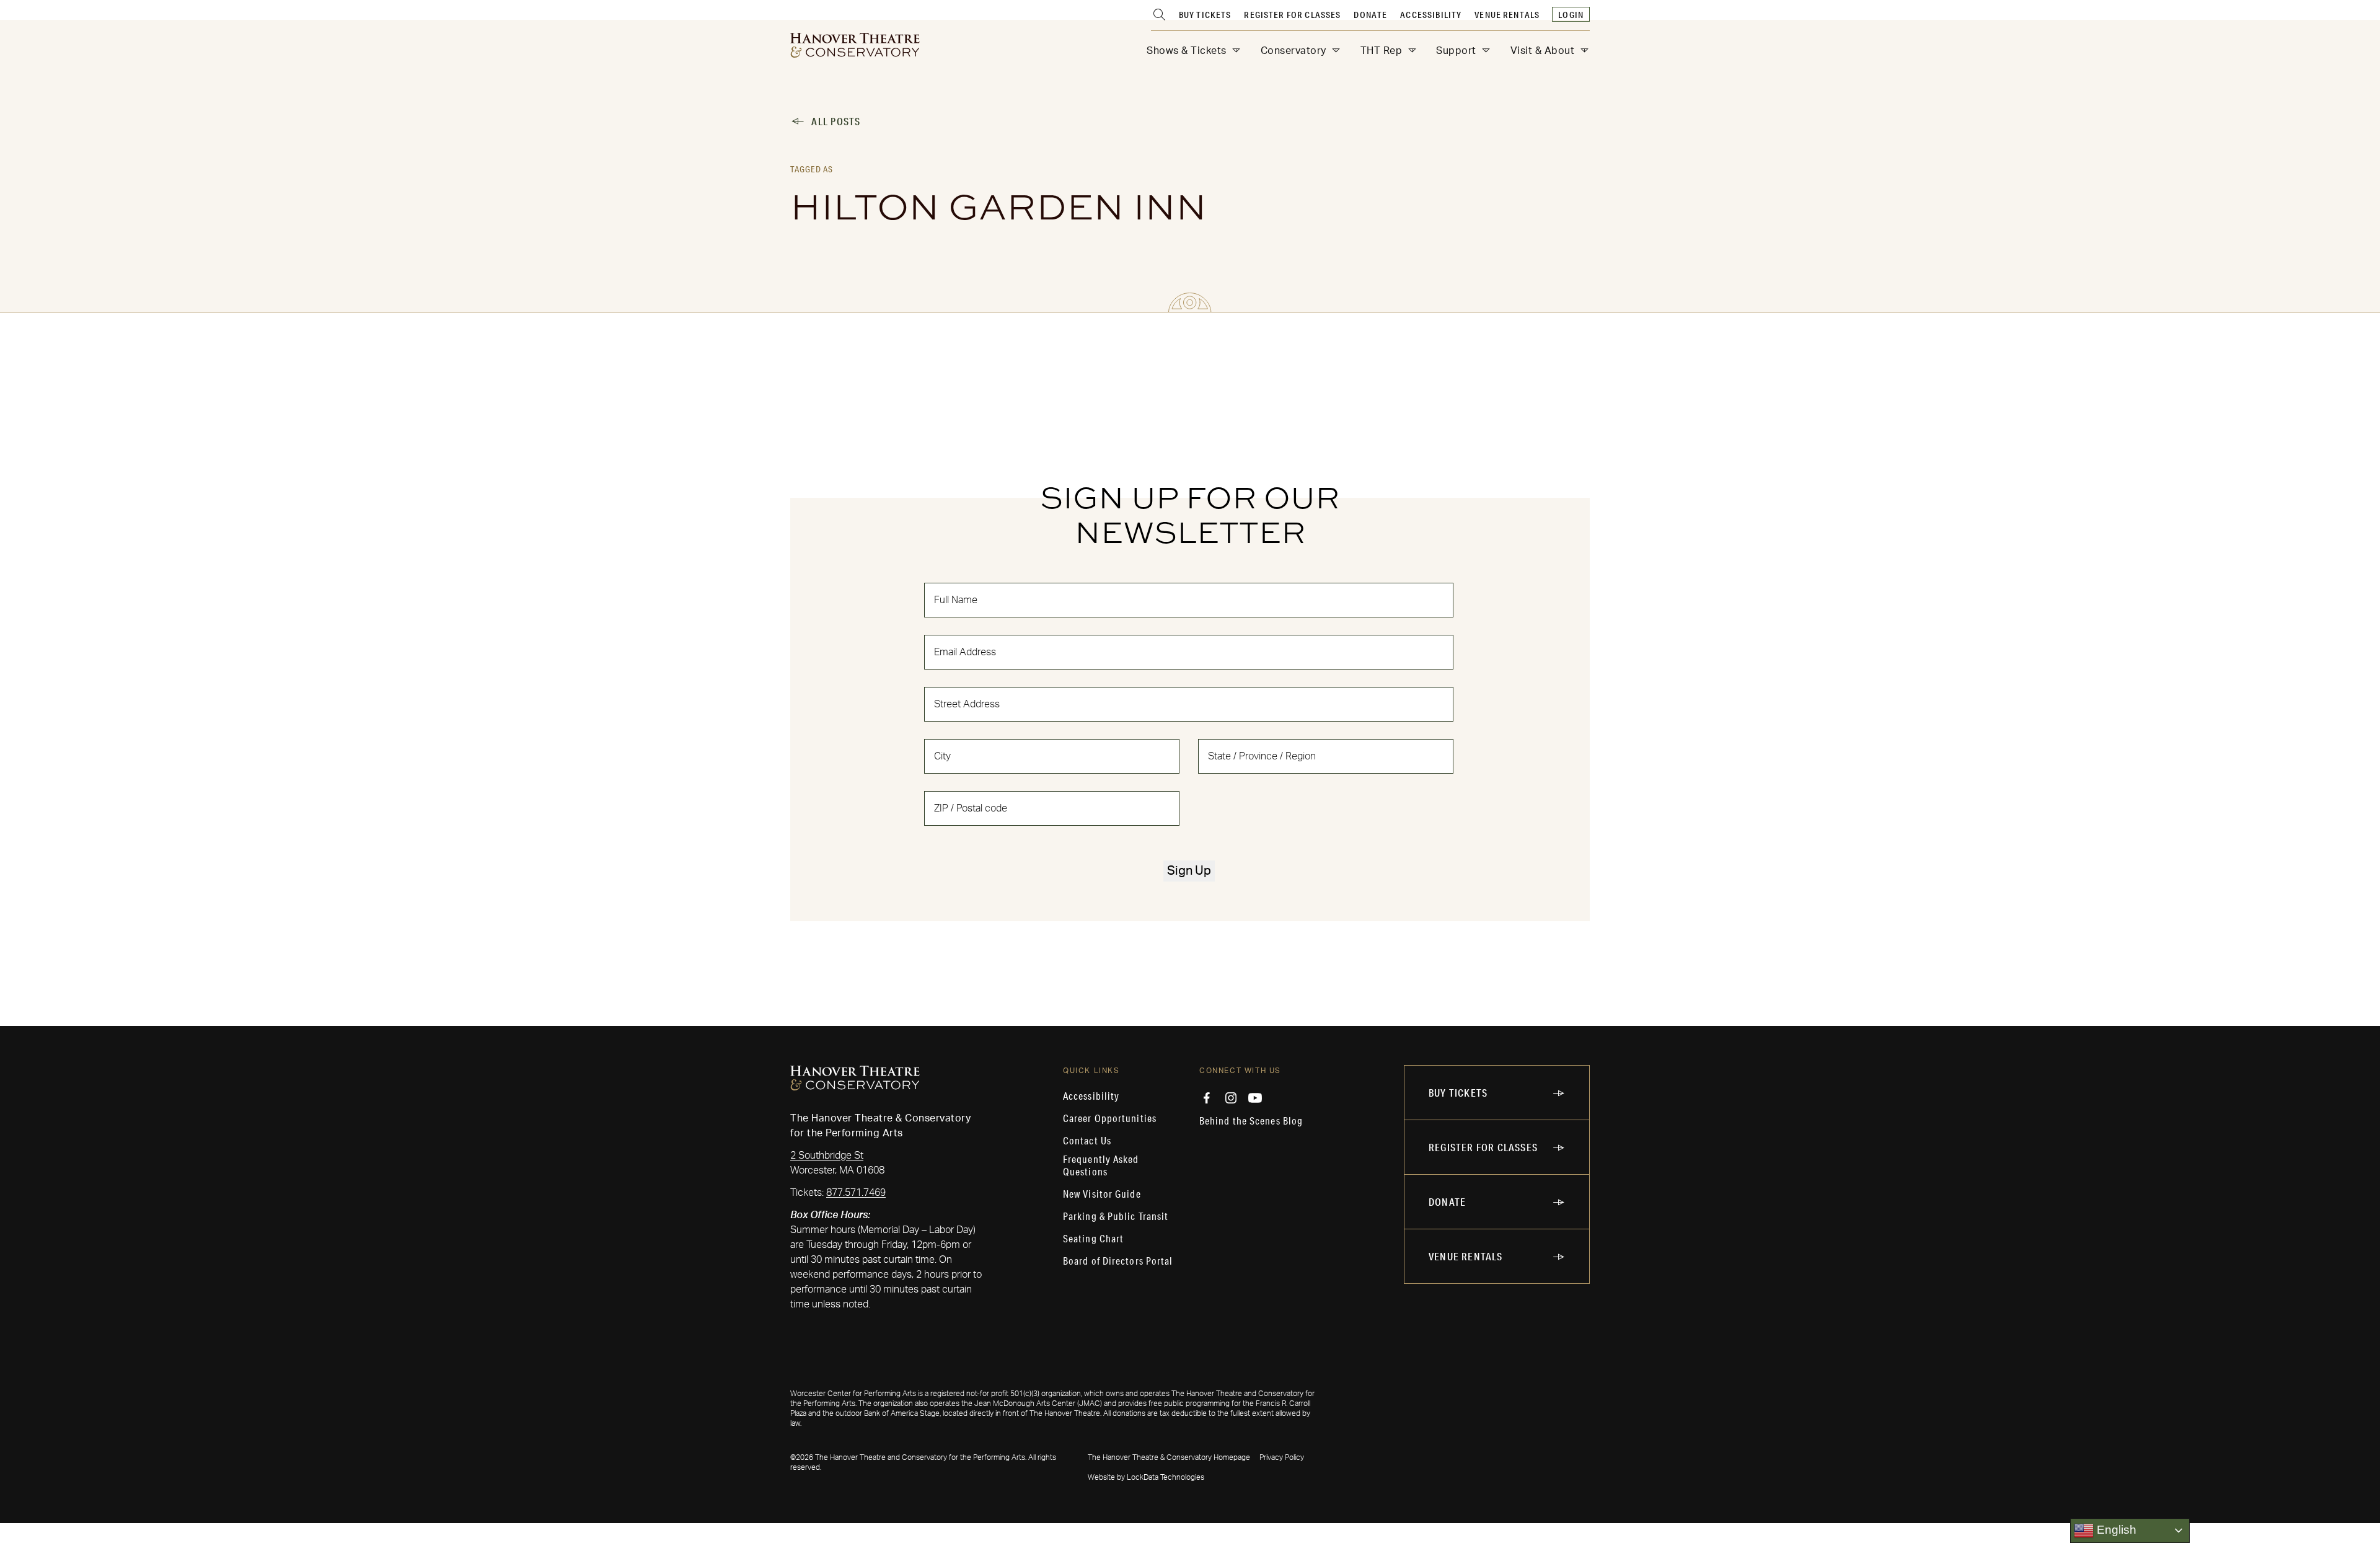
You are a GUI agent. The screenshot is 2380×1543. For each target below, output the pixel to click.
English (2115, 1530)
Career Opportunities (1110, 1118)
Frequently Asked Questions (1101, 1165)
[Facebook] (1207, 1098)
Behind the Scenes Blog (1251, 1121)
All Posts (836, 121)
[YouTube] (1255, 1098)
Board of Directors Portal (1118, 1261)
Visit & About (1543, 51)
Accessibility (1431, 15)
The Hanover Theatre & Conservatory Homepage (1169, 1457)
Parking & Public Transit (1116, 1216)
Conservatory (1294, 51)
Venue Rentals (1507, 15)
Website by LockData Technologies (1146, 1477)
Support (1456, 51)
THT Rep (1382, 51)
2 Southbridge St (827, 1156)
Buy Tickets (1205, 15)
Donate (1370, 15)
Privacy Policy (1282, 1457)
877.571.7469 (856, 1193)
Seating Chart (1093, 1239)
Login (1571, 15)
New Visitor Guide (1102, 1194)
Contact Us (1087, 1141)
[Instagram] (1231, 1098)
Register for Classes (1292, 15)
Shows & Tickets (1187, 51)
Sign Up (1189, 871)
